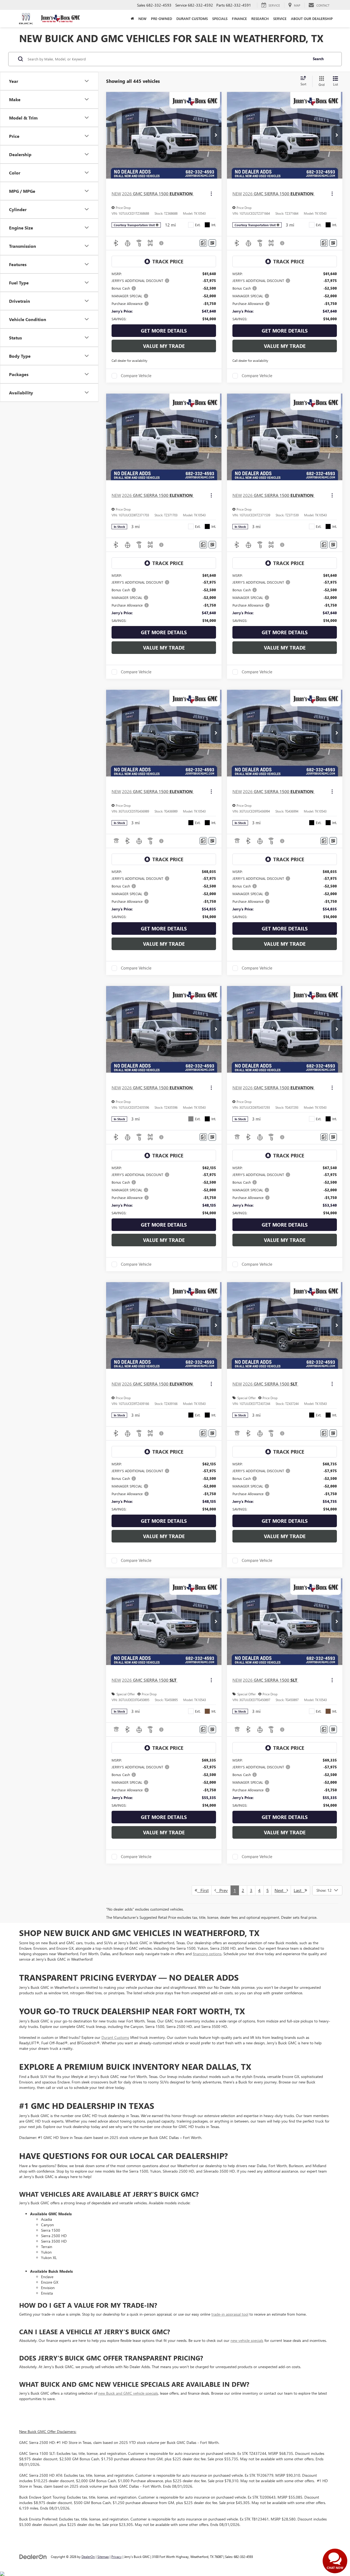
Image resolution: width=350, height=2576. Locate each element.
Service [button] (280, 18)
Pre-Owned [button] (161, 18)
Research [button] (260, 18)
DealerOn (88, 2557)
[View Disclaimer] (162, 243)
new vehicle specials (247, 2340)
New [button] (142, 18)
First (203, 1890)
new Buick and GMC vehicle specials (128, 2393)
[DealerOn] (33, 2556)
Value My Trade (164, 346)
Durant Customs (192, 18)
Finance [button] (239, 18)
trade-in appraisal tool (230, 2314)
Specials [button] (220, 18)
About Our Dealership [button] (312, 18)
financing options (207, 1954)
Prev (222, 1890)
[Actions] (211, 194)
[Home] (132, 19)
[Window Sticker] (212, 243)
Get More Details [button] (164, 331)
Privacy (116, 2557)
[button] (216, 135)
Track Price (168, 261)
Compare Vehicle (136, 376)
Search (318, 59)
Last (299, 1890)
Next (281, 1890)
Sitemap (103, 2557)
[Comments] (203, 243)
